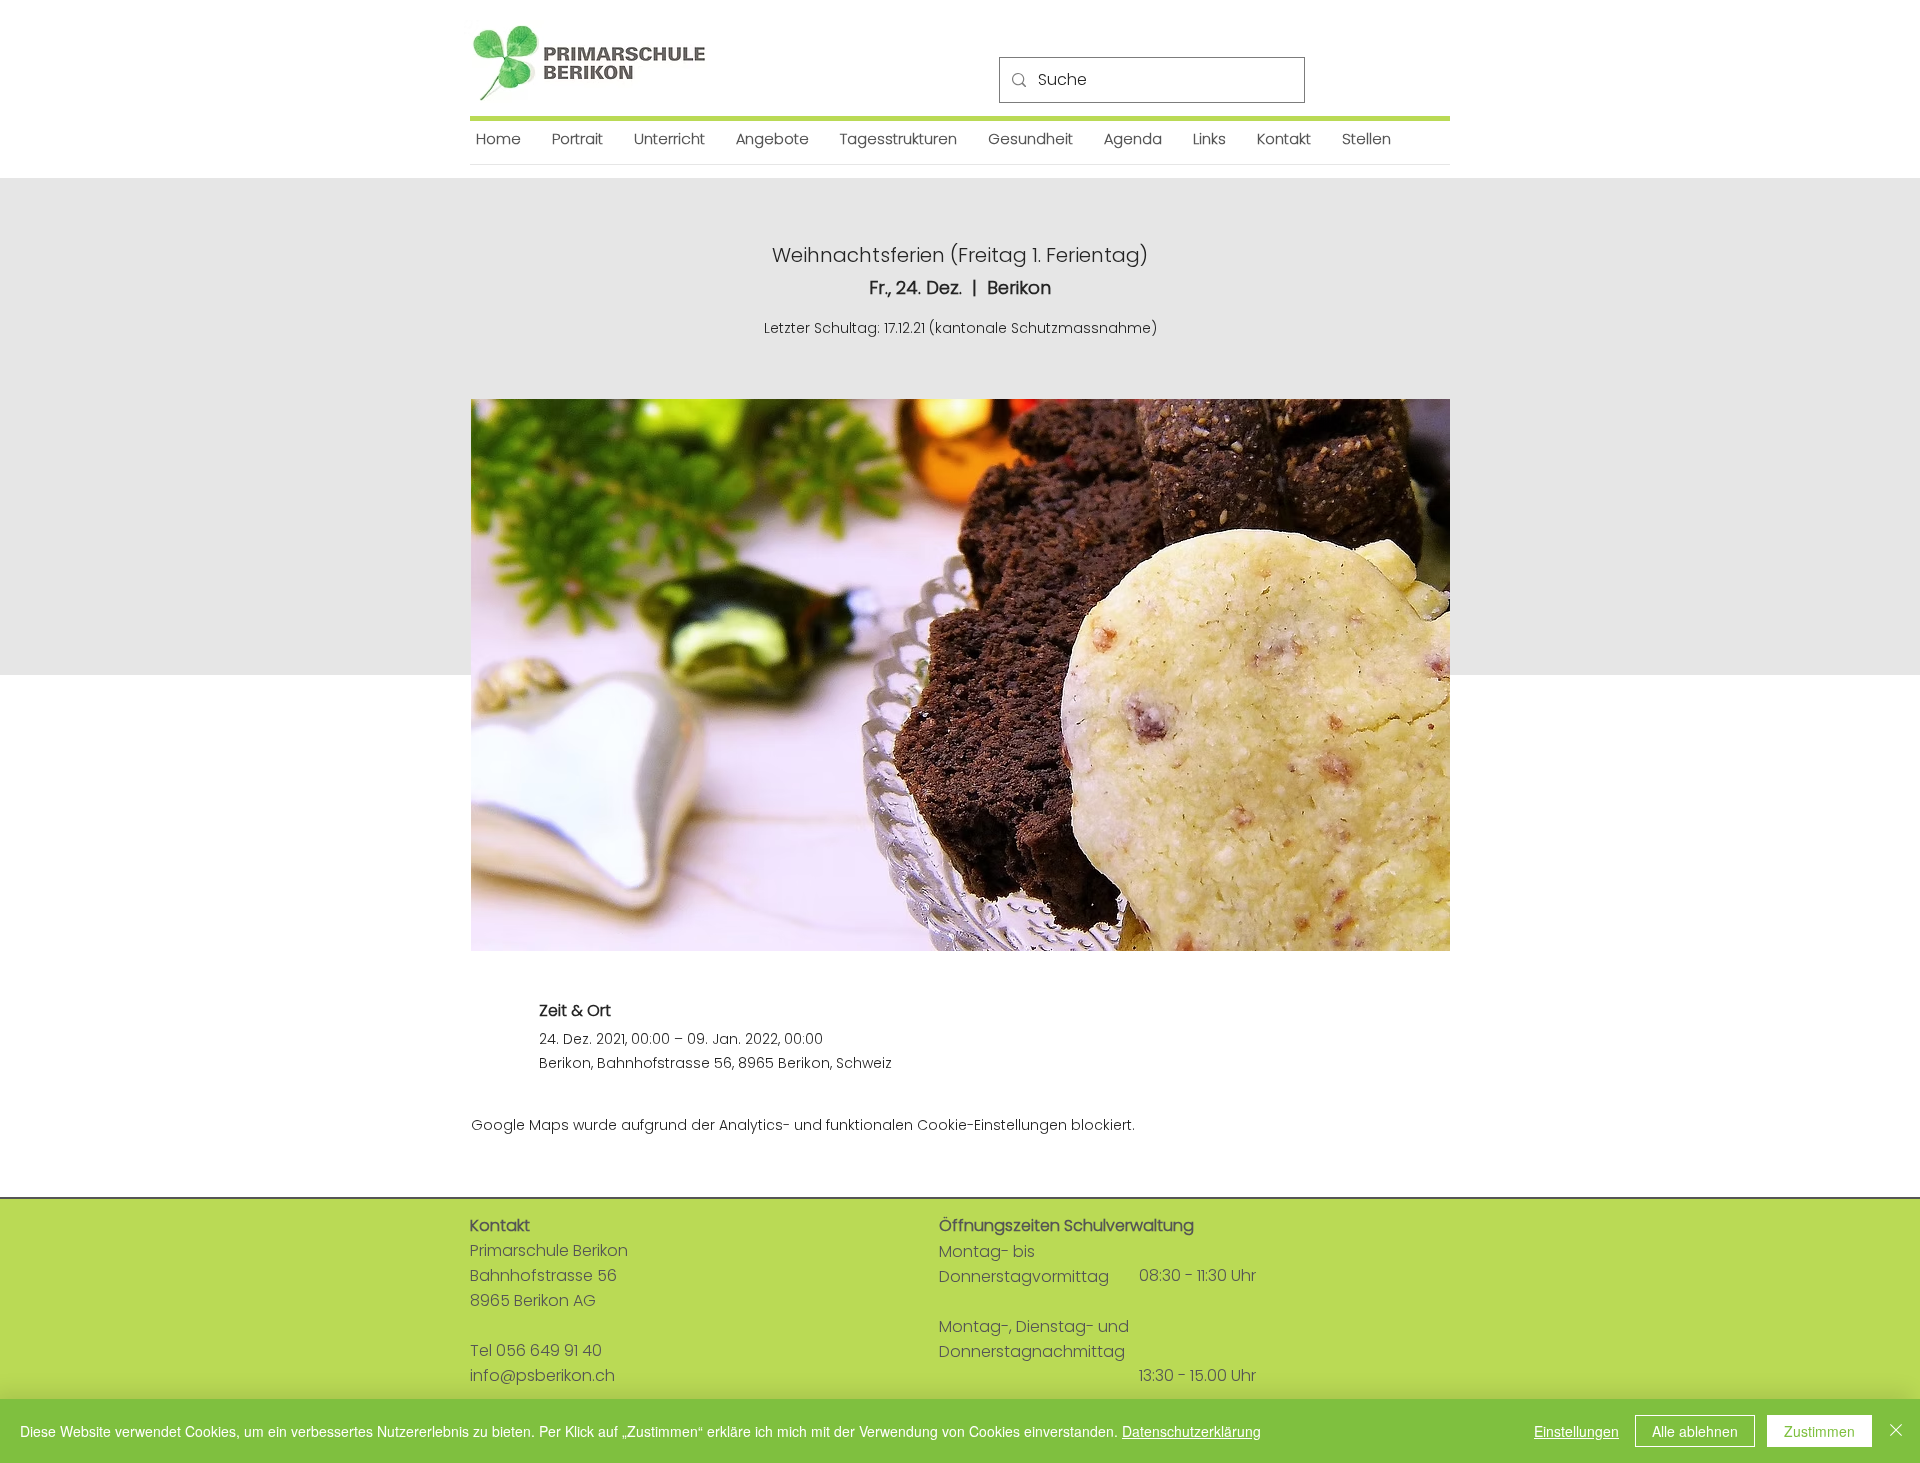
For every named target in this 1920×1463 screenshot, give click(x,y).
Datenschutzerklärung (1191, 1431)
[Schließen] (1896, 1431)
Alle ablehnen (1695, 1431)
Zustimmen (1819, 1431)
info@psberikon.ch (542, 1375)
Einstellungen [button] (1576, 1431)
